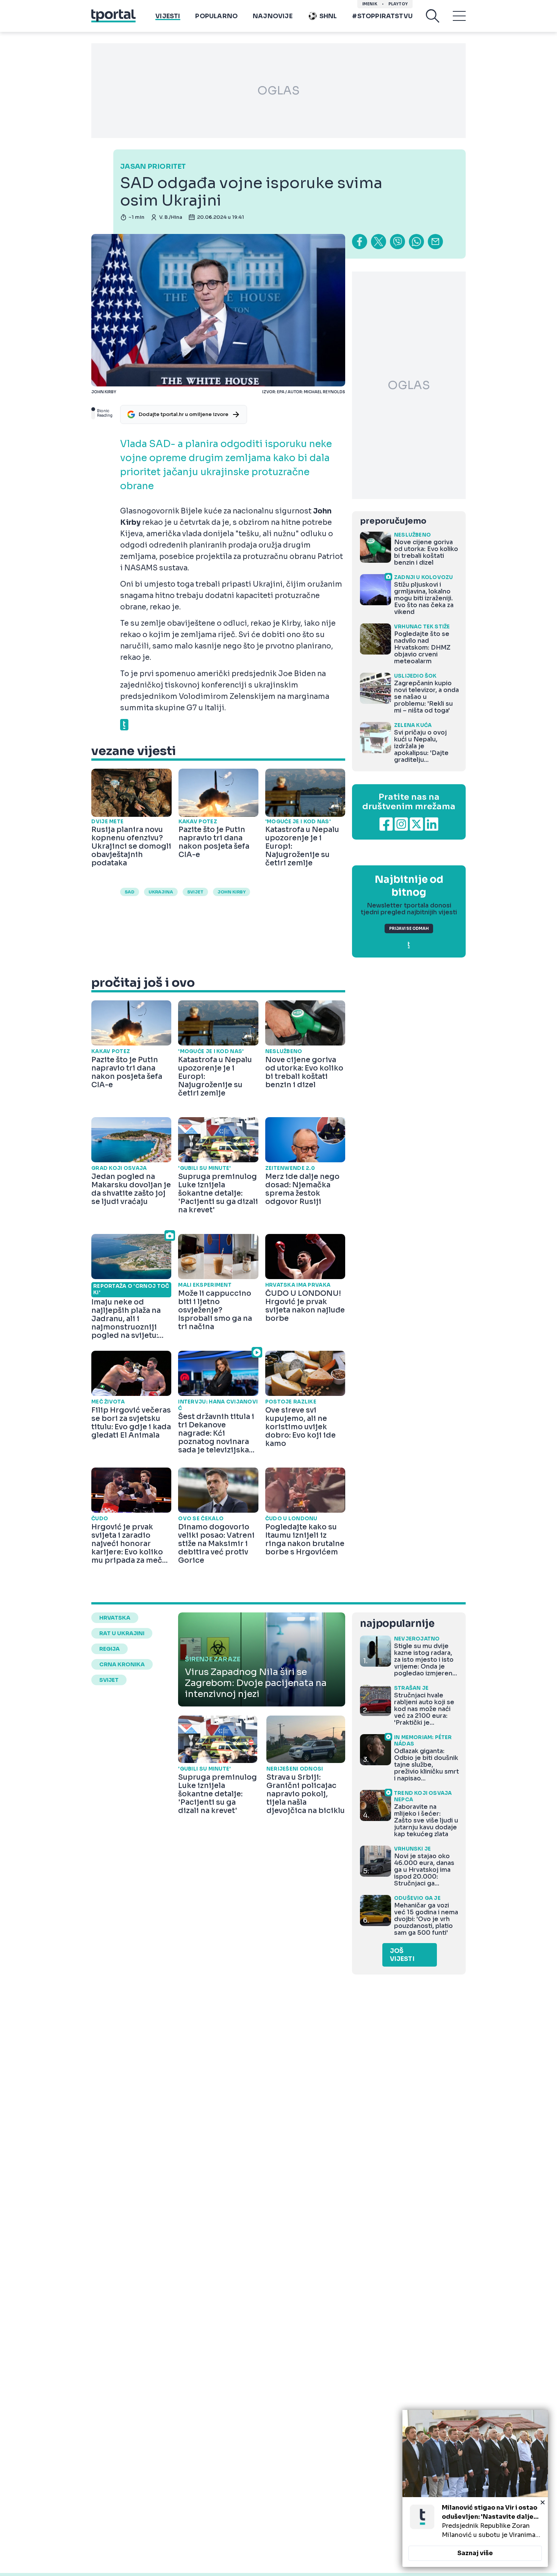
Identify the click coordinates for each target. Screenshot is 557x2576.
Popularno (216, 16)
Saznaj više (475, 2553)
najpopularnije (397, 1624)
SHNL (328, 16)
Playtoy (398, 4)
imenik (370, 4)
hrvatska (115, 1618)
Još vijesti (402, 1955)
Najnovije (273, 16)
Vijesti (168, 16)
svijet (195, 892)
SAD (130, 892)
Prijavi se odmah (409, 929)
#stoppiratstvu (382, 16)
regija (110, 1649)
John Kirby (232, 892)
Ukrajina (161, 892)
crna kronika (122, 1664)
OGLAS (278, 91)
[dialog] (475, 2488)
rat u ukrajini (122, 1633)
